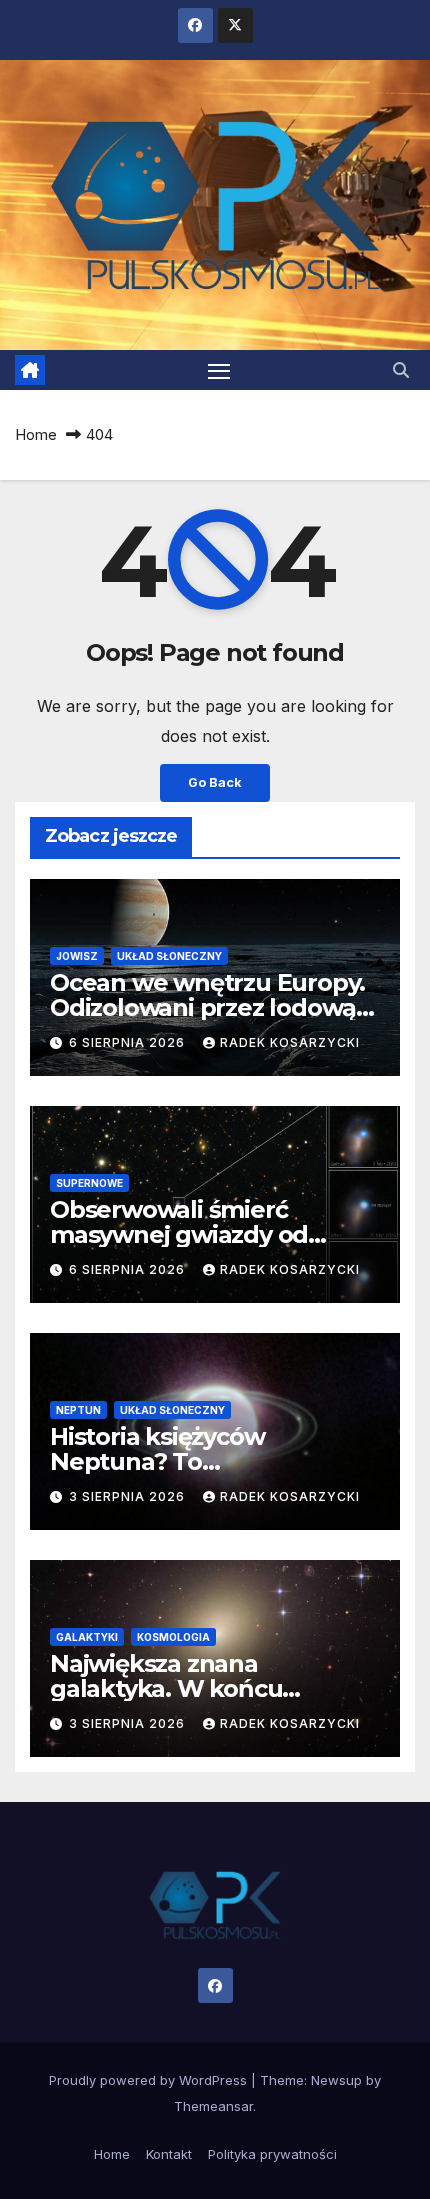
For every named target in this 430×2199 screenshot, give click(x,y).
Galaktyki (87, 1637)
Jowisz (77, 956)
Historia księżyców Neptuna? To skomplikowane (157, 1461)
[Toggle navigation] (219, 370)
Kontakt (169, 2154)
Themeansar (213, 2106)
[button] (401, 370)
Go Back (215, 782)
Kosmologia (173, 1637)
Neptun (78, 1410)
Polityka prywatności (272, 2154)
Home (36, 434)
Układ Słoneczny (169, 956)
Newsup (336, 2080)
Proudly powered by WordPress (150, 2080)
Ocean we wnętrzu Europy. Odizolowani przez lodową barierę (207, 1007)
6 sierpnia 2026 (129, 1042)
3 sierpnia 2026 (129, 1496)
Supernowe (89, 1183)
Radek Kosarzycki (290, 1042)
